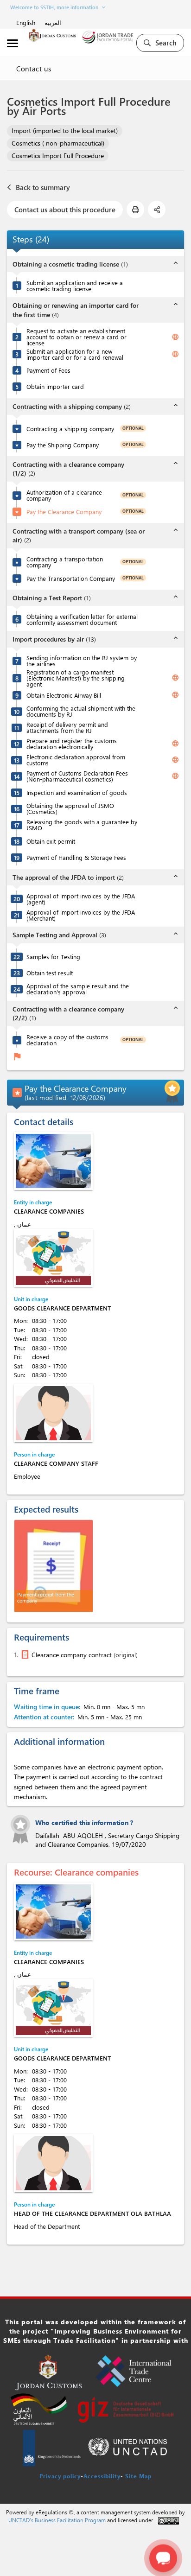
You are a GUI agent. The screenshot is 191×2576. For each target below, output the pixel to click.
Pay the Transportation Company (71, 578)
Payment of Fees (48, 370)
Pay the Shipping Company (63, 445)
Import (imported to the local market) (65, 130)
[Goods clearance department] (53, 1258)
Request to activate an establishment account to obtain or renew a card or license (76, 337)
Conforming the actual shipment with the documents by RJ (81, 711)
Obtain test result (50, 973)
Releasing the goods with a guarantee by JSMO (82, 825)
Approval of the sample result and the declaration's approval (78, 989)
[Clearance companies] (53, 1161)
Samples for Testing (53, 957)
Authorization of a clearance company (64, 495)
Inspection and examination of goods (77, 792)
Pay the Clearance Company (64, 512)
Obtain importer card (55, 386)
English (26, 22)
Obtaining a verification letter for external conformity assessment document (82, 619)
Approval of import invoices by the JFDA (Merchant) (81, 915)
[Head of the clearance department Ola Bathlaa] (53, 2163)
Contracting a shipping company (70, 429)
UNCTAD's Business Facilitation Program (57, 2520)
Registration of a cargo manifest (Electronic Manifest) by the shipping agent (76, 678)
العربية (53, 22)
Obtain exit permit (51, 841)
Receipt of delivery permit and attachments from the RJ (67, 727)
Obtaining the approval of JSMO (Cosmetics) (70, 808)
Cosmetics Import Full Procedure (58, 156)
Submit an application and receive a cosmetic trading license (75, 286)
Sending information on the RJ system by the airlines (82, 661)
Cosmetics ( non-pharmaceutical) (58, 143)
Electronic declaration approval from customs (76, 760)
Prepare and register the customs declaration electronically (72, 744)
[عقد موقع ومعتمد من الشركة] (24, 1654)
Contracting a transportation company (65, 562)
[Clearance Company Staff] (53, 1413)
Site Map (138, 2476)
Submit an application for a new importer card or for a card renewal (75, 354)
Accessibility (102, 2476)
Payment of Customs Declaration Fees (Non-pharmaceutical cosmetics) (77, 776)
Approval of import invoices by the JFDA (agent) (81, 899)
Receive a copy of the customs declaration (67, 1040)
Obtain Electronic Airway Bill (64, 695)
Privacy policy (60, 2476)
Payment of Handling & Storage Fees (76, 857)
